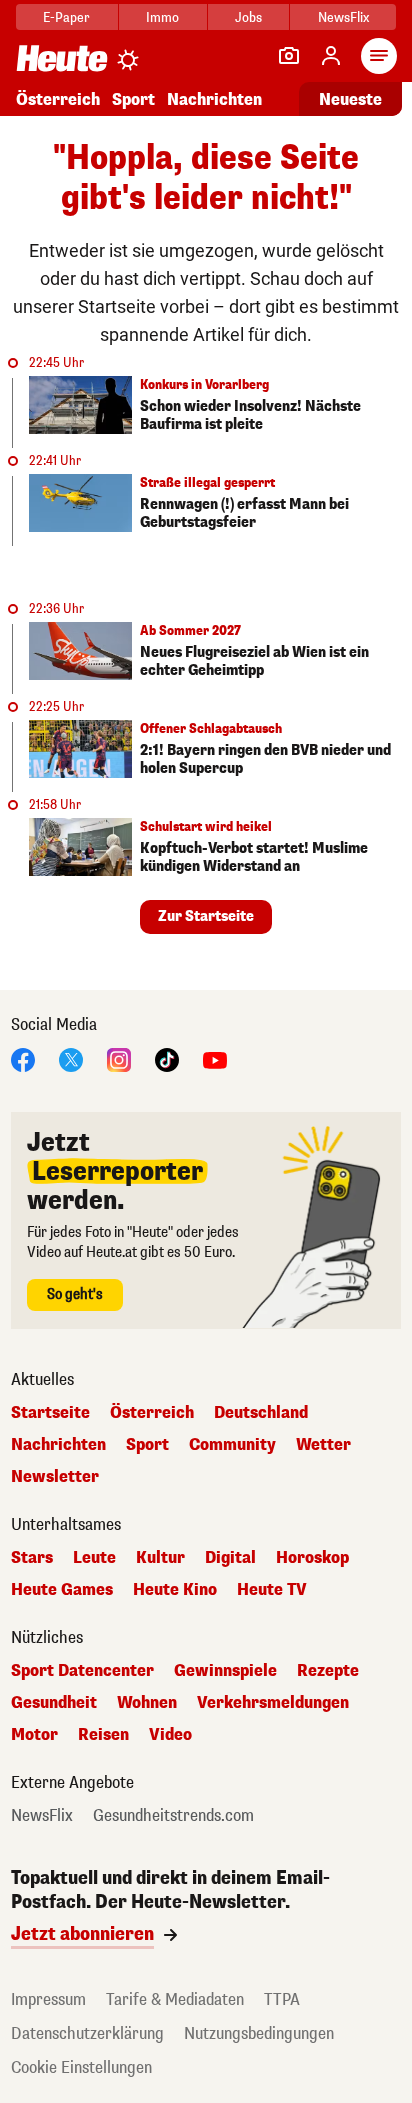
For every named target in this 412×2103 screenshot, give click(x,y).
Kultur (160, 1558)
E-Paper (66, 17)
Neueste (350, 99)
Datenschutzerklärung (87, 2033)
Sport (133, 99)
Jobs (248, 17)
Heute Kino (175, 1590)
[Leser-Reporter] (289, 56)
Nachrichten (58, 1445)
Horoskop (312, 1558)
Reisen (103, 1735)
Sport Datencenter (82, 1671)
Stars (32, 1558)
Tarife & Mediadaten (175, 1999)
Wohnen (147, 1703)
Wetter (323, 1445)
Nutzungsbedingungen (259, 2033)
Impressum (48, 1999)
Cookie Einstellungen (81, 2067)
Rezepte (328, 1671)
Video (170, 1735)
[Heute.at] (62, 57)
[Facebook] (23, 1058)
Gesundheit (54, 1703)
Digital (230, 1558)
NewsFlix (343, 17)
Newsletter (55, 1477)
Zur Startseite (206, 916)
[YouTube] (215, 1058)
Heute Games (62, 1590)
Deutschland (261, 1413)
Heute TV (272, 1590)
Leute (94, 1558)
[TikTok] (167, 1058)
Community (232, 1445)
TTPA (282, 1999)
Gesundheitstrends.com (173, 1816)
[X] (71, 1058)
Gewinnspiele (225, 1671)
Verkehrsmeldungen (273, 1703)
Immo (162, 17)
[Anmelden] (331, 56)
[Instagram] (119, 1058)
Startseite (50, 1413)
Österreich (58, 99)
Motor (34, 1735)
